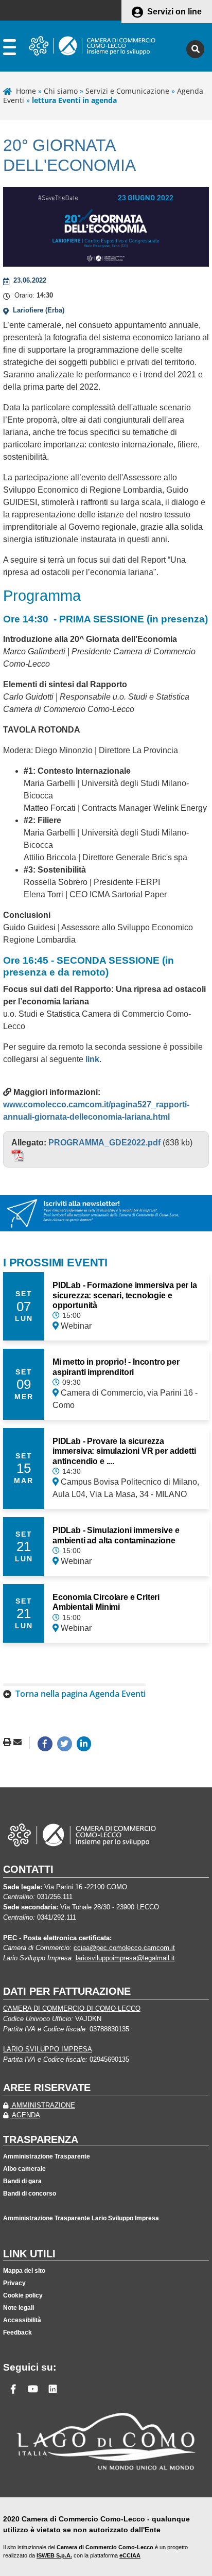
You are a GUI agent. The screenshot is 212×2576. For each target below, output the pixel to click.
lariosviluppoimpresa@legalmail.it (125, 1958)
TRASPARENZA (41, 2139)
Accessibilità (22, 2320)
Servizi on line (174, 12)
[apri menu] (10, 49)
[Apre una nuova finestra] (45, 1744)
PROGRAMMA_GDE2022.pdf (104, 1143)
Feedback (17, 2333)
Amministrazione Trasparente (47, 2156)
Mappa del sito (24, 2271)
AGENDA (25, 2115)
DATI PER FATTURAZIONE (67, 1991)
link (92, 1059)
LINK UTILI (29, 2254)
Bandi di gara (22, 2181)
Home (26, 91)
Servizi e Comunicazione (127, 91)
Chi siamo (61, 91)
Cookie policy (23, 2295)
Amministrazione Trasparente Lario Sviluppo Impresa (81, 2218)
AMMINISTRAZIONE (43, 2105)
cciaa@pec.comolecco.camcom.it (124, 1948)
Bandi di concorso (30, 2194)
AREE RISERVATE (47, 2087)
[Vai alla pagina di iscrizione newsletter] (106, 1212)
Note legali (19, 2308)
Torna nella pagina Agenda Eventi (81, 1694)
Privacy (14, 2283)
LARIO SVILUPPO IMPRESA (48, 2049)
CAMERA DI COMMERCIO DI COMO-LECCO (72, 2008)
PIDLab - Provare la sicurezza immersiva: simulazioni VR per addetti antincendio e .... (124, 1451)
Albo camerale (24, 2169)
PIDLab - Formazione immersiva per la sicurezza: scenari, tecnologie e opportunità (125, 1295)
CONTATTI (28, 1869)
